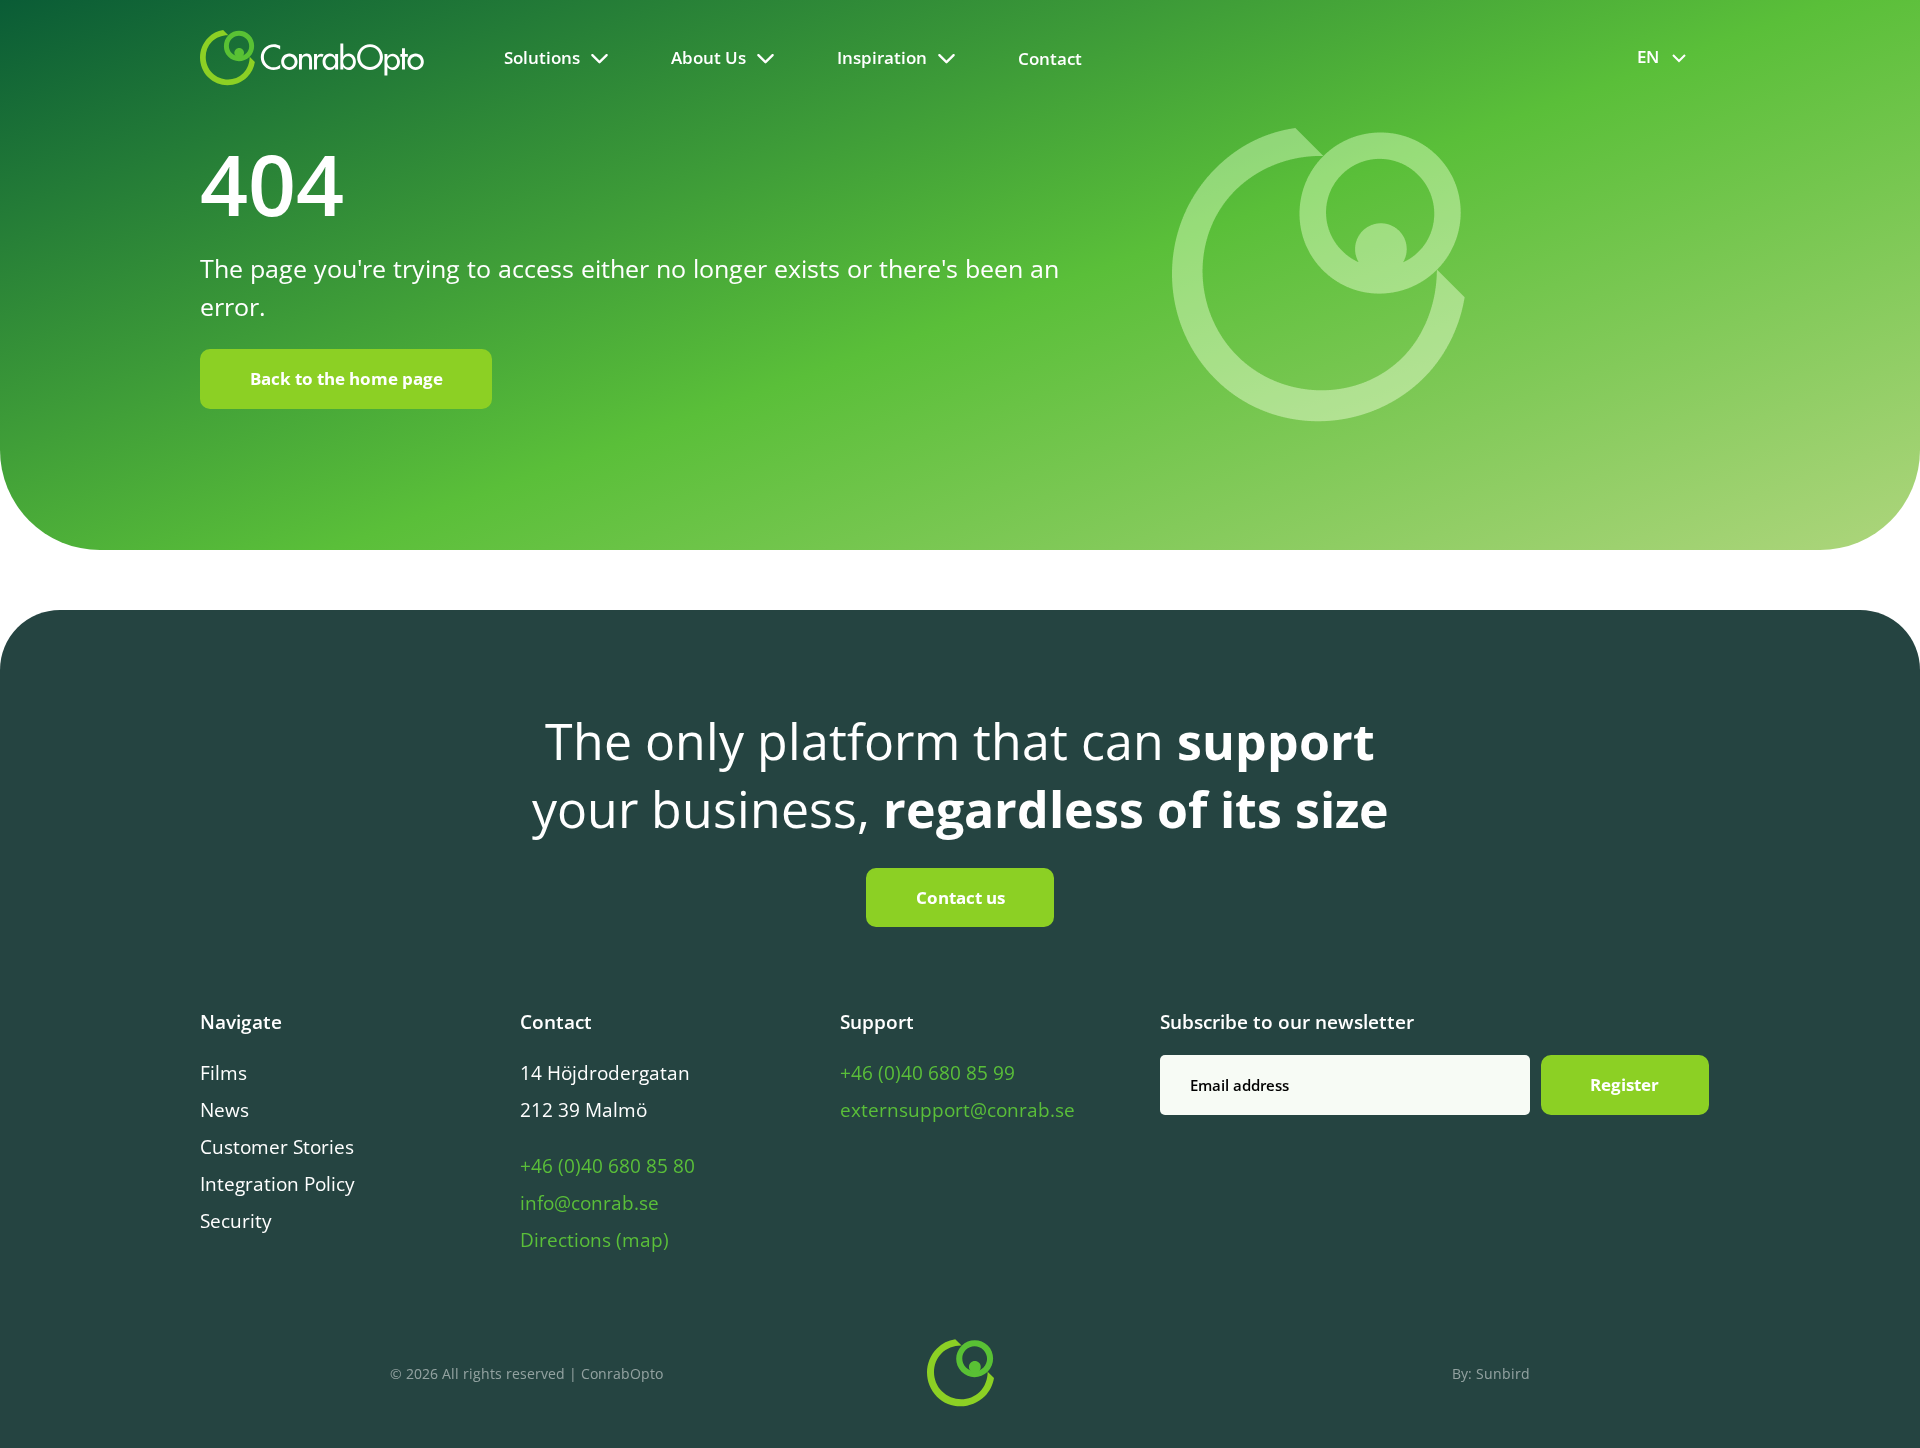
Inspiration (882, 57)
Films (223, 1073)
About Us (708, 57)
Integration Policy (277, 1184)
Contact (1050, 58)
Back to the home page (346, 378)
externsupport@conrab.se (957, 1110)
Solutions (542, 57)
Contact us (960, 897)
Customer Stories (277, 1147)
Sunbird (1503, 1373)
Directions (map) (594, 1240)
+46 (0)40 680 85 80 (607, 1166)
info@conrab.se (589, 1203)
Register (1624, 1084)
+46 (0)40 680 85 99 (927, 1073)
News (224, 1110)
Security (236, 1221)
